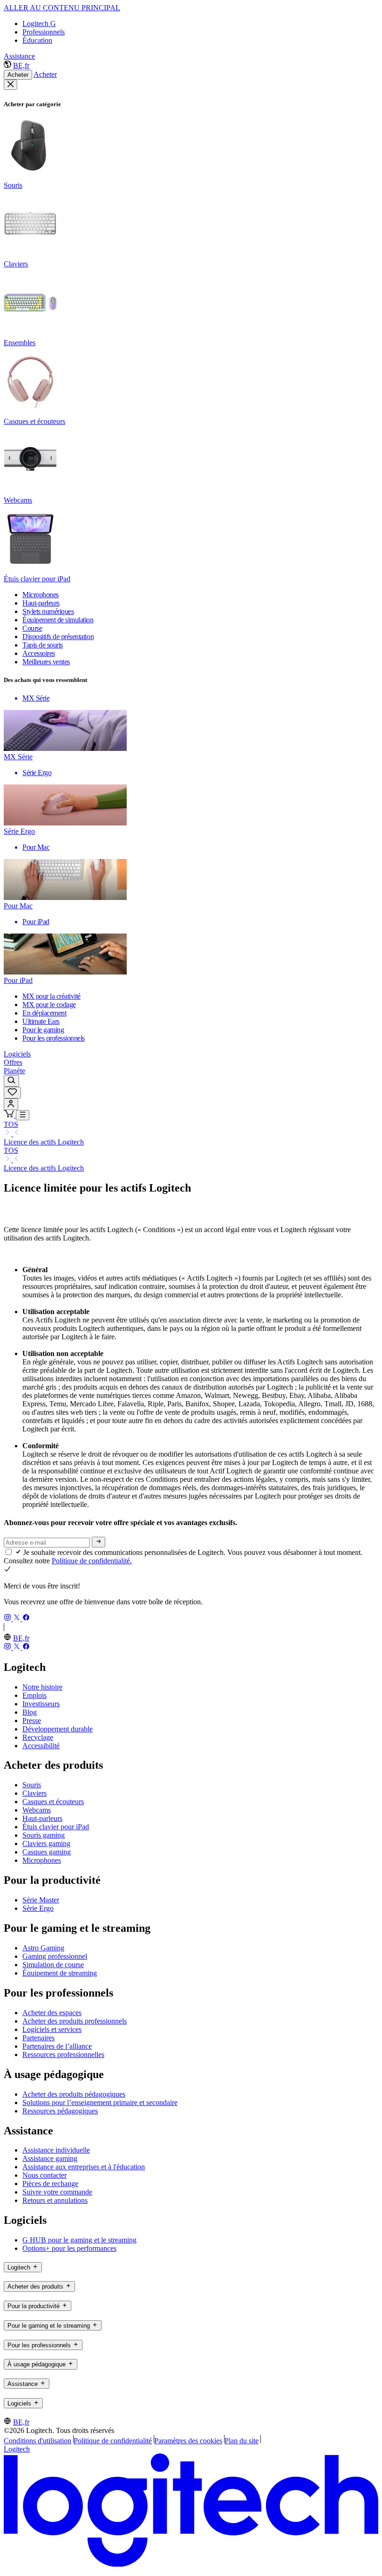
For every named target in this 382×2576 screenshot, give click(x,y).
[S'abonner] (99, 1542)
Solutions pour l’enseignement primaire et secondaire (100, 2102)
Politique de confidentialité (113, 2441)
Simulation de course (53, 1965)
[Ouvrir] (23, 1115)
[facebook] (26, 1619)
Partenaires (38, 2038)
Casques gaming (47, 1852)
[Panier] (10, 1115)
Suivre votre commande (57, 2192)
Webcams (37, 1810)
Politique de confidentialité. (92, 1561)
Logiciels (17, 1054)
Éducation (37, 40)
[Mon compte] (11, 1104)
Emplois (34, 1695)
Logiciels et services (52, 2029)
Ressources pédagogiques (60, 2111)
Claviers (34, 1793)
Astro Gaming (43, 1948)
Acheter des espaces (52, 2013)
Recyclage (38, 1737)
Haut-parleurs (42, 1818)
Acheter (18, 75)
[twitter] (18, 1619)
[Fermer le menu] (10, 85)
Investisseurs (41, 1704)
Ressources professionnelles (63, 2055)
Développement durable (58, 1729)
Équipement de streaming (60, 1973)
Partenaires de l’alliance (57, 2046)
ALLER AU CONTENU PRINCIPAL (62, 8)
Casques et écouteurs (53, 1802)
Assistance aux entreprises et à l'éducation (84, 2167)
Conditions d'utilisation (38, 2441)
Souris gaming (44, 1835)
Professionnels (44, 32)
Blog (30, 1712)
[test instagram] (8, 1619)
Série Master (41, 1900)
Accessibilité (41, 1746)
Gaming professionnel (55, 1956)
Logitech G (39, 24)
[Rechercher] (11, 1081)
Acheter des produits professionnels (75, 2021)
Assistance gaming (50, 2158)
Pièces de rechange (50, 2184)
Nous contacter (44, 2175)
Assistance (19, 56)
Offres (13, 1062)
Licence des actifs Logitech (44, 1142)
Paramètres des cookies (188, 2441)
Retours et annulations (55, 2200)
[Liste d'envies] (12, 1093)
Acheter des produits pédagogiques (74, 2094)
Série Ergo (38, 1908)
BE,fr (21, 65)
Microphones (42, 1860)
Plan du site (242, 2441)
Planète (14, 1071)
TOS (11, 1124)
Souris (32, 1785)
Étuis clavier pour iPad (56, 1827)
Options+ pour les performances (69, 2248)
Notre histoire (42, 1687)
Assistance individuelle (56, 2150)
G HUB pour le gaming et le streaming (79, 2240)
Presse (32, 1721)
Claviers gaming (46, 1843)
